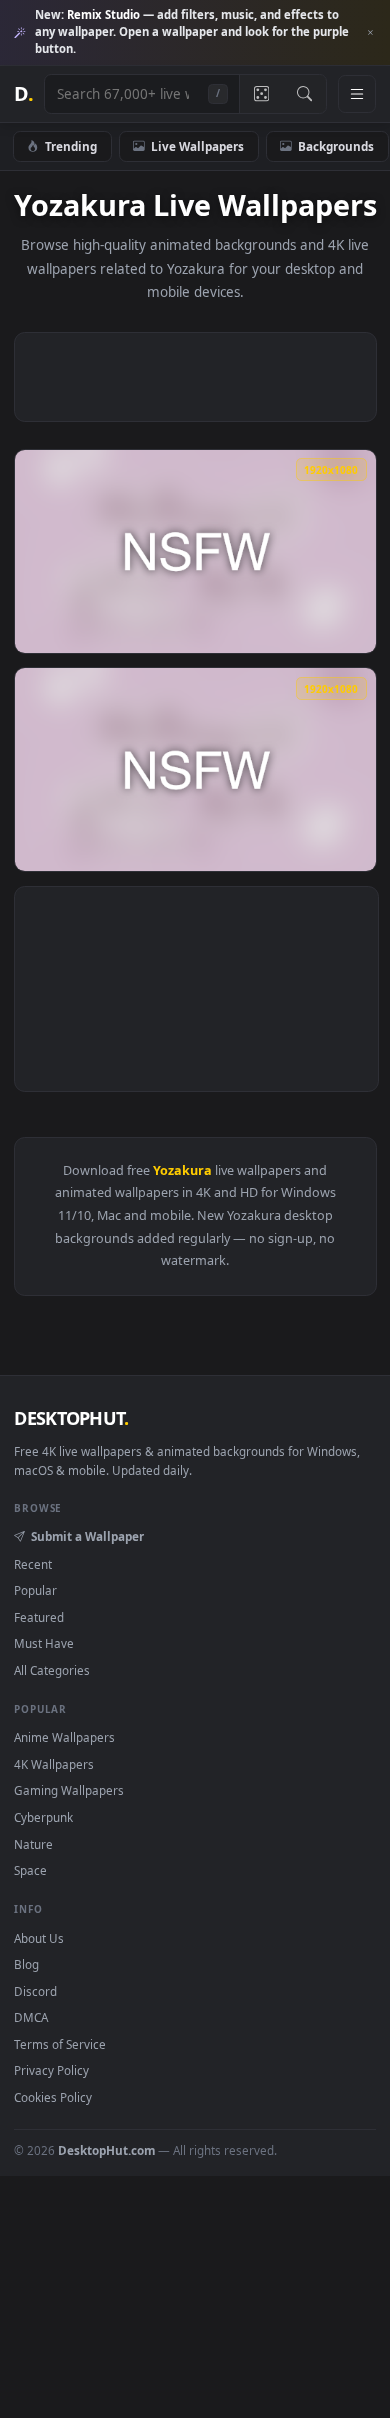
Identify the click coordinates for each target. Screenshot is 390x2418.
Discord (35, 1991)
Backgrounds (336, 146)
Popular (35, 1590)
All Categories (52, 1670)
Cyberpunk (43, 1817)
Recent (33, 1564)
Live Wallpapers (197, 146)
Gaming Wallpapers (69, 1790)
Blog (26, 1964)
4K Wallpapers (54, 1764)
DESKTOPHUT (71, 1418)
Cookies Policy (53, 2097)
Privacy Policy (51, 2070)
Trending (71, 146)
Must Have (44, 1643)
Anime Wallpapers (64, 1737)
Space (30, 1870)
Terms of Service (60, 2044)
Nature (33, 1844)
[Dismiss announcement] (370, 33)
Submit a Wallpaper (87, 1536)
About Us (39, 1938)
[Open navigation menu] (357, 94)
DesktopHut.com (106, 2150)
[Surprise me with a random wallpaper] (261, 94)
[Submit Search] (304, 94)
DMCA (31, 2017)
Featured (39, 1617)
